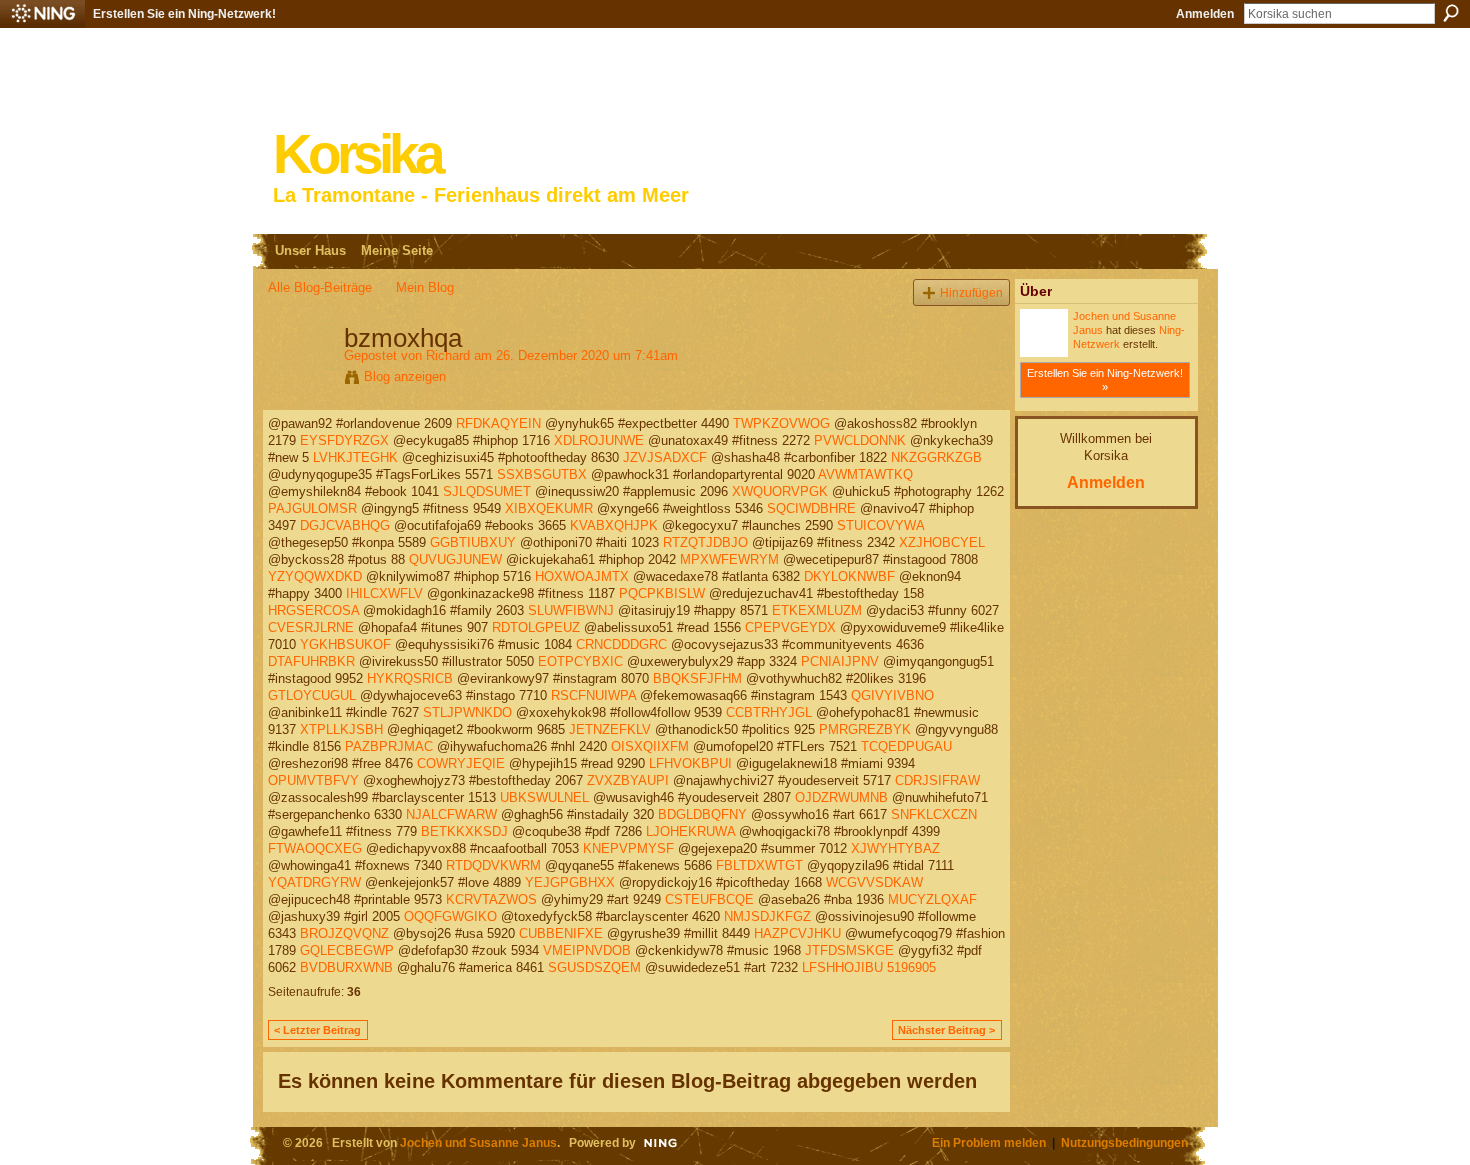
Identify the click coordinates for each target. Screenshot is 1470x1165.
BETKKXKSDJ (464, 831)
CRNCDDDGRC (621, 644)
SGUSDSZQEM (594, 967)
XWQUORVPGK (780, 491)
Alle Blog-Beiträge (320, 287)
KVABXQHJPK (614, 525)
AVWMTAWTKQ (865, 474)
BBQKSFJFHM (697, 678)
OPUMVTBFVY (313, 780)
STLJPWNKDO (467, 712)
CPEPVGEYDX (790, 627)
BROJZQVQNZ (344, 933)
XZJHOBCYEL (942, 542)
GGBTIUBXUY (473, 542)
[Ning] (42, 14)
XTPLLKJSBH (341, 729)
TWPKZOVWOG (781, 423)
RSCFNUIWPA (593, 695)
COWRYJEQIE (461, 763)
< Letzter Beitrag (317, 1030)
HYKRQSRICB (410, 678)
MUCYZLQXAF (932, 899)
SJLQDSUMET (487, 491)
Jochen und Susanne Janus (478, 1142)
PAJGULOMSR (312, 508)
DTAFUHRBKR (311, 661)
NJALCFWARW (451, 814)
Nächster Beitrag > (946, 1030)
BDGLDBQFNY (702, 814)
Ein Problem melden (989, 1142)
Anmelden (1205, 14)
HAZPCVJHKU (797, 933)
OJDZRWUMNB (841, 797)
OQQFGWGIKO (450, 916)
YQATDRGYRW (314, 882)
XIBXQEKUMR (549, 508)
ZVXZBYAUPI (628, 780)
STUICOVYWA (880, 525)
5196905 (911, 967)
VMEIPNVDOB (587, 950)
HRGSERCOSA (313, 610)
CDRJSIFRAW (937, 780)
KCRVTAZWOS (491, 899)
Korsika (357, 154)
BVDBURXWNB (346, 967)
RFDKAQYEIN (498, 423)
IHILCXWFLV (384, 593)
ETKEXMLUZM (817, 610)
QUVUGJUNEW (455, 559)
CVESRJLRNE (311, 627)
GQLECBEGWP (347, 950)
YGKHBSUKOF (345, 644)
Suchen (1451, 13)
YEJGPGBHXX (570, 882)
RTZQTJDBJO (705, 542)
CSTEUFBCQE (709, 899)
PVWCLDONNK (860, 440)
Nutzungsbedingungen (1124, 1142)
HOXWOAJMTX (582, 576)
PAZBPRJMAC (389, 746)
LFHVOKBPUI (690, 763)
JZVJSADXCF (665, 457)
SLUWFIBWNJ (571, 610)
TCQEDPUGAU (906, 746)
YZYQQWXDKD (315, 576)
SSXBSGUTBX (542, 474)
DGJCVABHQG (345, 525)
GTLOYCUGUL (312, 695)
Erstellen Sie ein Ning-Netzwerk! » (1105, 380)
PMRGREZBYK (865, 729)
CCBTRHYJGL (769, 712)
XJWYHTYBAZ (895, 848)
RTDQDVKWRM (493, 865)
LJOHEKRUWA (690, 831)
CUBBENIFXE (561, 933)
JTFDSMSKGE (849, 950)
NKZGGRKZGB (936, 457)
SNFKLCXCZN (934, 814)
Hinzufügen (971, 292)
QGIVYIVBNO (892, 695)
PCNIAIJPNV (840, 661)
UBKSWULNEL (544, 797)
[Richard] (300, 380)
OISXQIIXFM (650, 746)
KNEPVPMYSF (628, 848)
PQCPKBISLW (662, 593)
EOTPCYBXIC (580, 661)
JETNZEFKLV (610, 729)
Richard (448, 355)
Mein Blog (425, 287)
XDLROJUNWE (599, 440)
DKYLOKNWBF (849, 576)
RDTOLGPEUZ (536, 627)
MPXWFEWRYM (729, 559)
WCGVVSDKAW (874, 882)
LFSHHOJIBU (842, 967)
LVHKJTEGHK (355, 457)
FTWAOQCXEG (315, 848)
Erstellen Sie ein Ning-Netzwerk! (184, 14)
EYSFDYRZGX (344, 440)
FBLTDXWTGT (759, 865)
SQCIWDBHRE (811, 508)
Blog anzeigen (405, 376)
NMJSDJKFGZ (767, 916)
